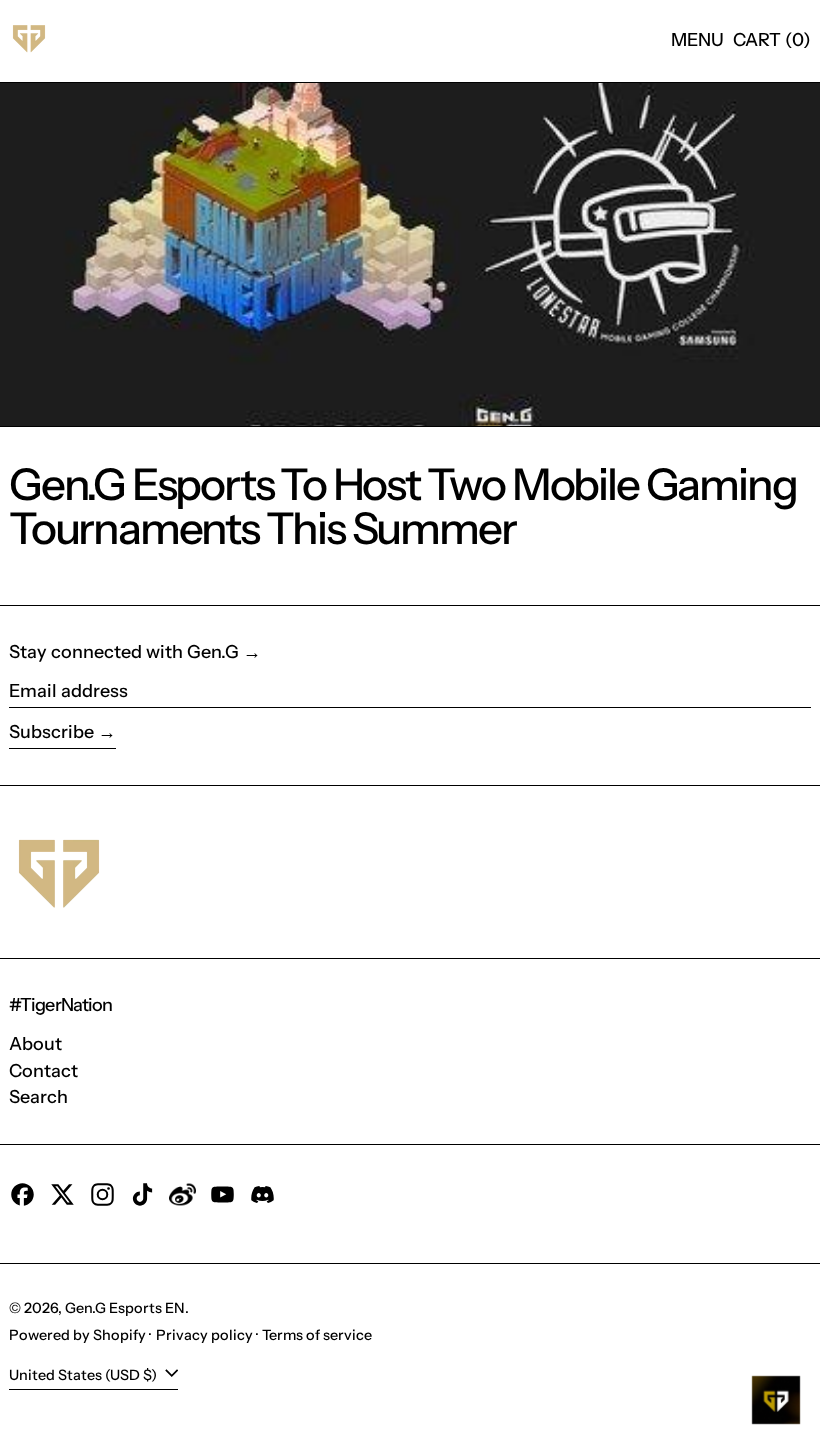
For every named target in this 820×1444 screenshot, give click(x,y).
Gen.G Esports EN (125, 1308)
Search (38, 1097)
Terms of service (317, 1335)
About (35, 1044)
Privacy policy (204, 1335)
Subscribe (51, 732)
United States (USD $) (84, 1375)
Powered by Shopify (77, 1335)
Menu (697, 40)
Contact (43, 1071)
